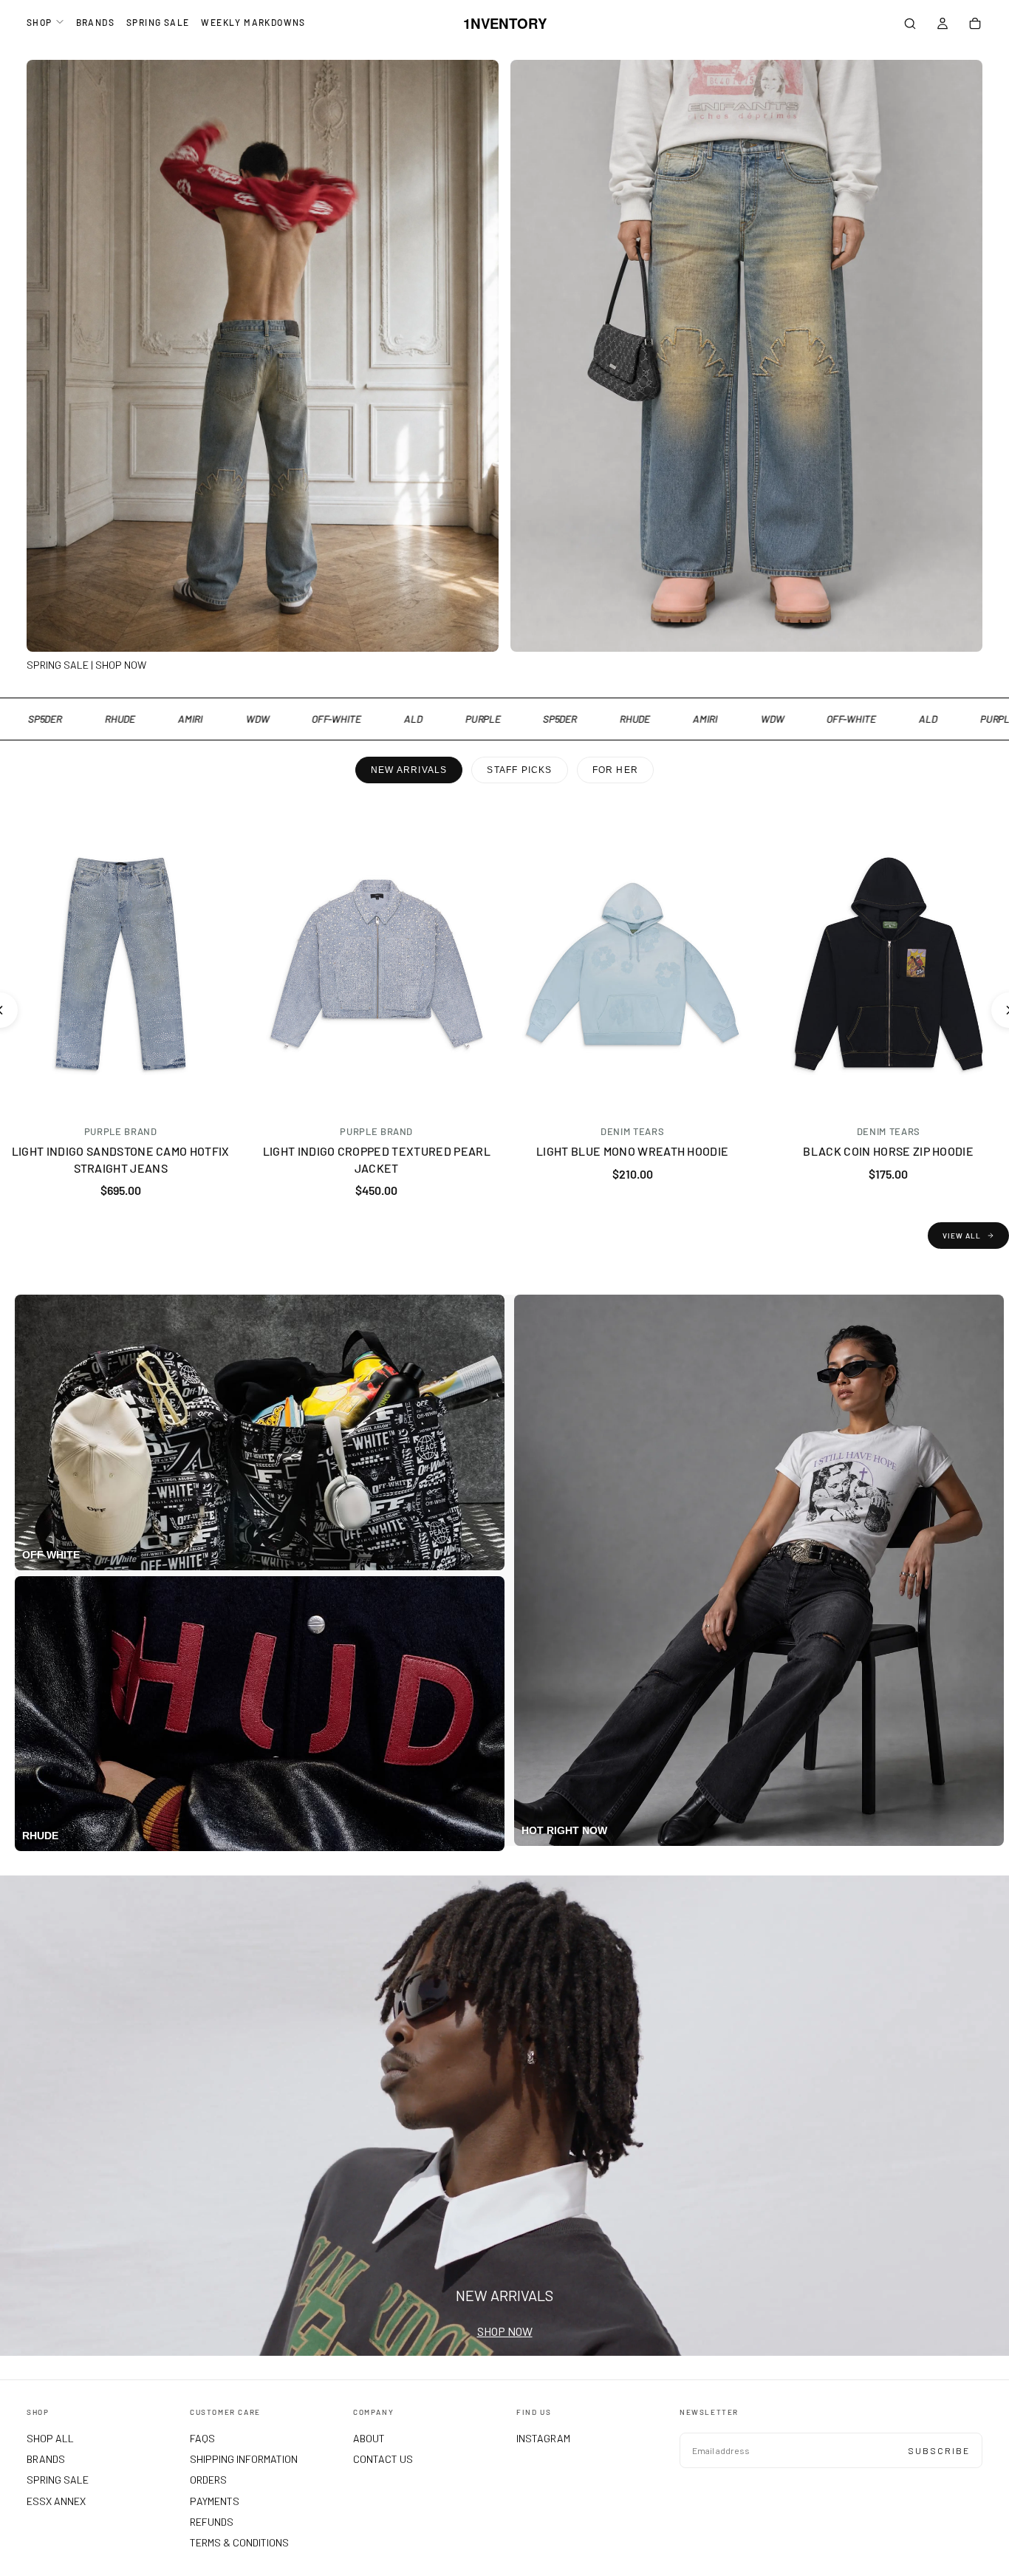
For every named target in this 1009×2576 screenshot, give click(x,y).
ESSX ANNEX (56, 2501)
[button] (910, 25)
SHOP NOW (505, 2331)
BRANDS (95, 22)
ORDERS (208, 2480)
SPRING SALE (158, 22)
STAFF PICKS (519, 770)
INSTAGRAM (543, 2438)
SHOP (40, 22)
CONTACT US (383, 2459)
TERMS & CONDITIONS (239, 2542)
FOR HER (615, 770)
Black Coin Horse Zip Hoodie (888, 1151)
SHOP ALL (50, 2438)
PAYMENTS (215, 2501)
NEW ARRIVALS (409, 770)
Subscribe (939, 2450)
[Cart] (975, 25)
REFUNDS (212, 2522)
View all (962, 1236)
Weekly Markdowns (253, 22)
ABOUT (369, 2438)
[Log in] (943, 25)
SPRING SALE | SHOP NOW (86, 665)
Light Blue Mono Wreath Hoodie (632, 1151)
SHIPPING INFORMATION (244, 2459)
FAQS (202, 2438)
